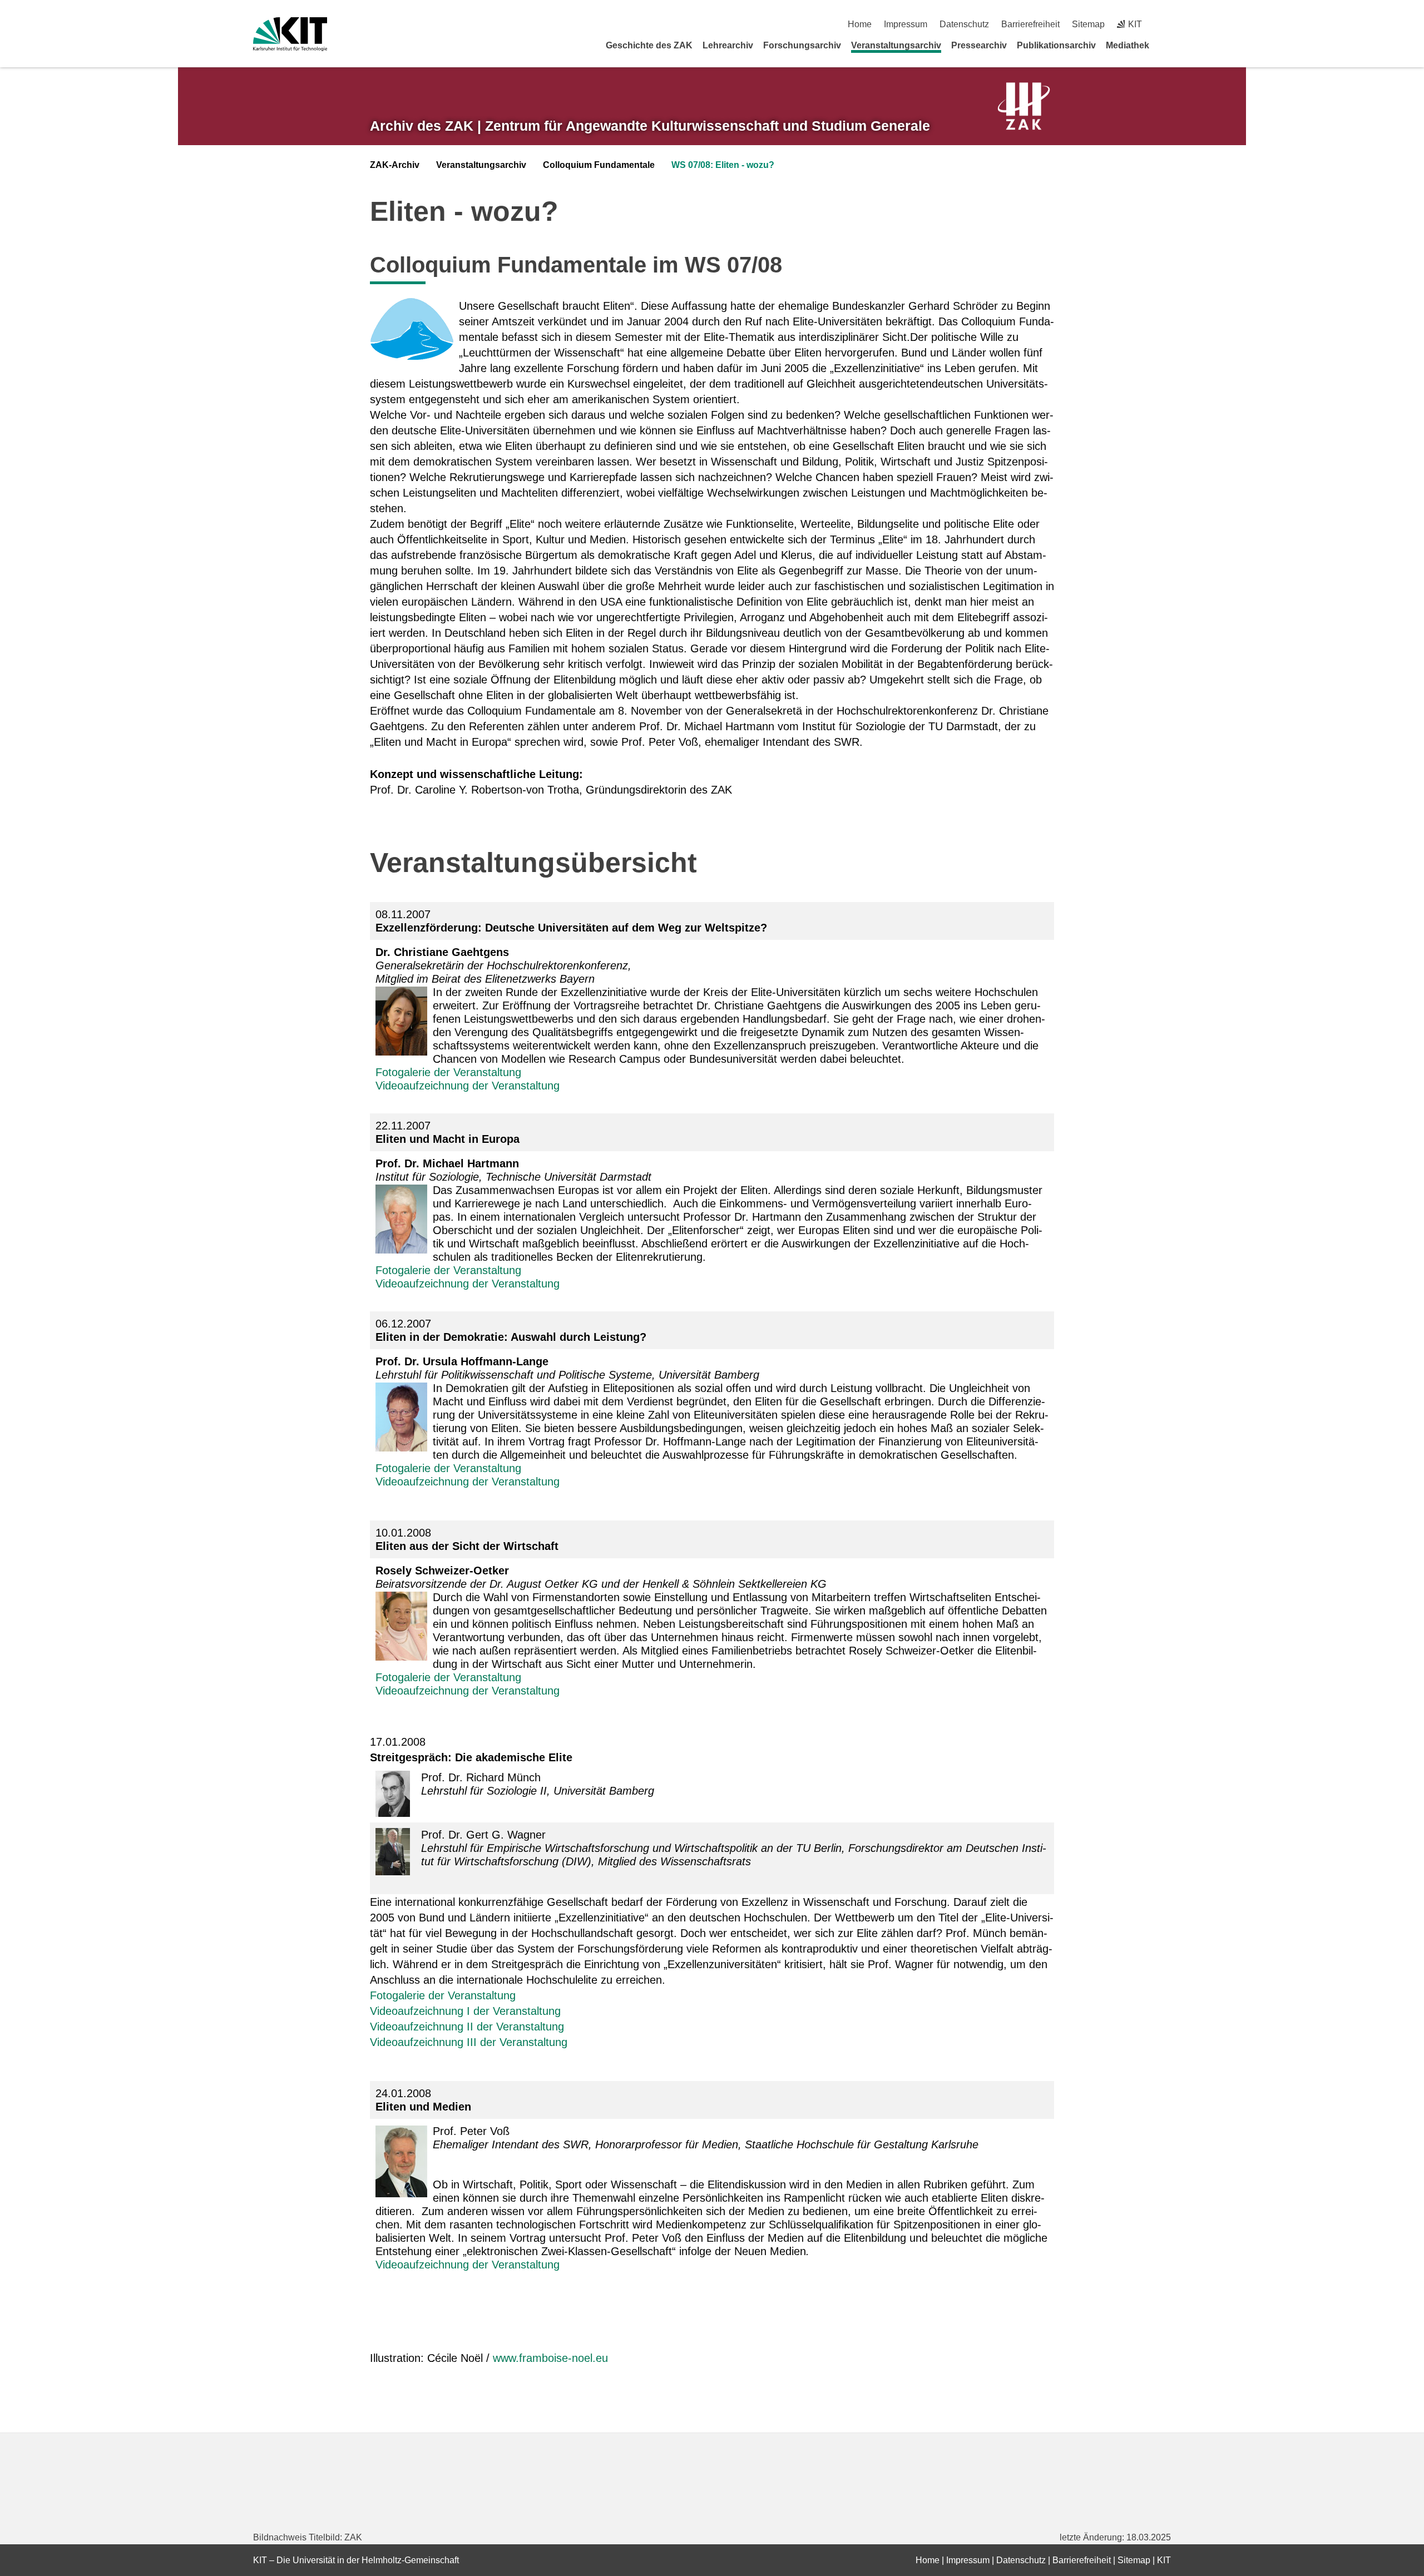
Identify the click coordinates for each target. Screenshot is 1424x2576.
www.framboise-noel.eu (550, 2358)
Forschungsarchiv (802, 45)
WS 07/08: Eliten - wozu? (723, 165)
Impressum (906, 24)
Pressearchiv (979, 45)
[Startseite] (1167, 45)
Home (860, 24)
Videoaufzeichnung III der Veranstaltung (469, 2042)
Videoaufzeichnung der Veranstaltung (468, 1086)
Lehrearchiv (728, 45)
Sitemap (1088, 24)
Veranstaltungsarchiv (896, 45)
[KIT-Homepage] (290, 34)
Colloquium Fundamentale (599, 165)
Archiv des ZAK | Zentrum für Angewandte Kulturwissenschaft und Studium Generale (650, 126)
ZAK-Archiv (395, 165)
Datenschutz (964, 24)
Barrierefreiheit (1030, 24)
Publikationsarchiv (1056, 45)
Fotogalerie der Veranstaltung (448, 1072)
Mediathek (1128, 45)
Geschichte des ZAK (649, 45)
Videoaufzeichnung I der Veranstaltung (465, 2011)
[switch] (1167, 24)
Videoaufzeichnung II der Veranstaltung (467, 2027)
